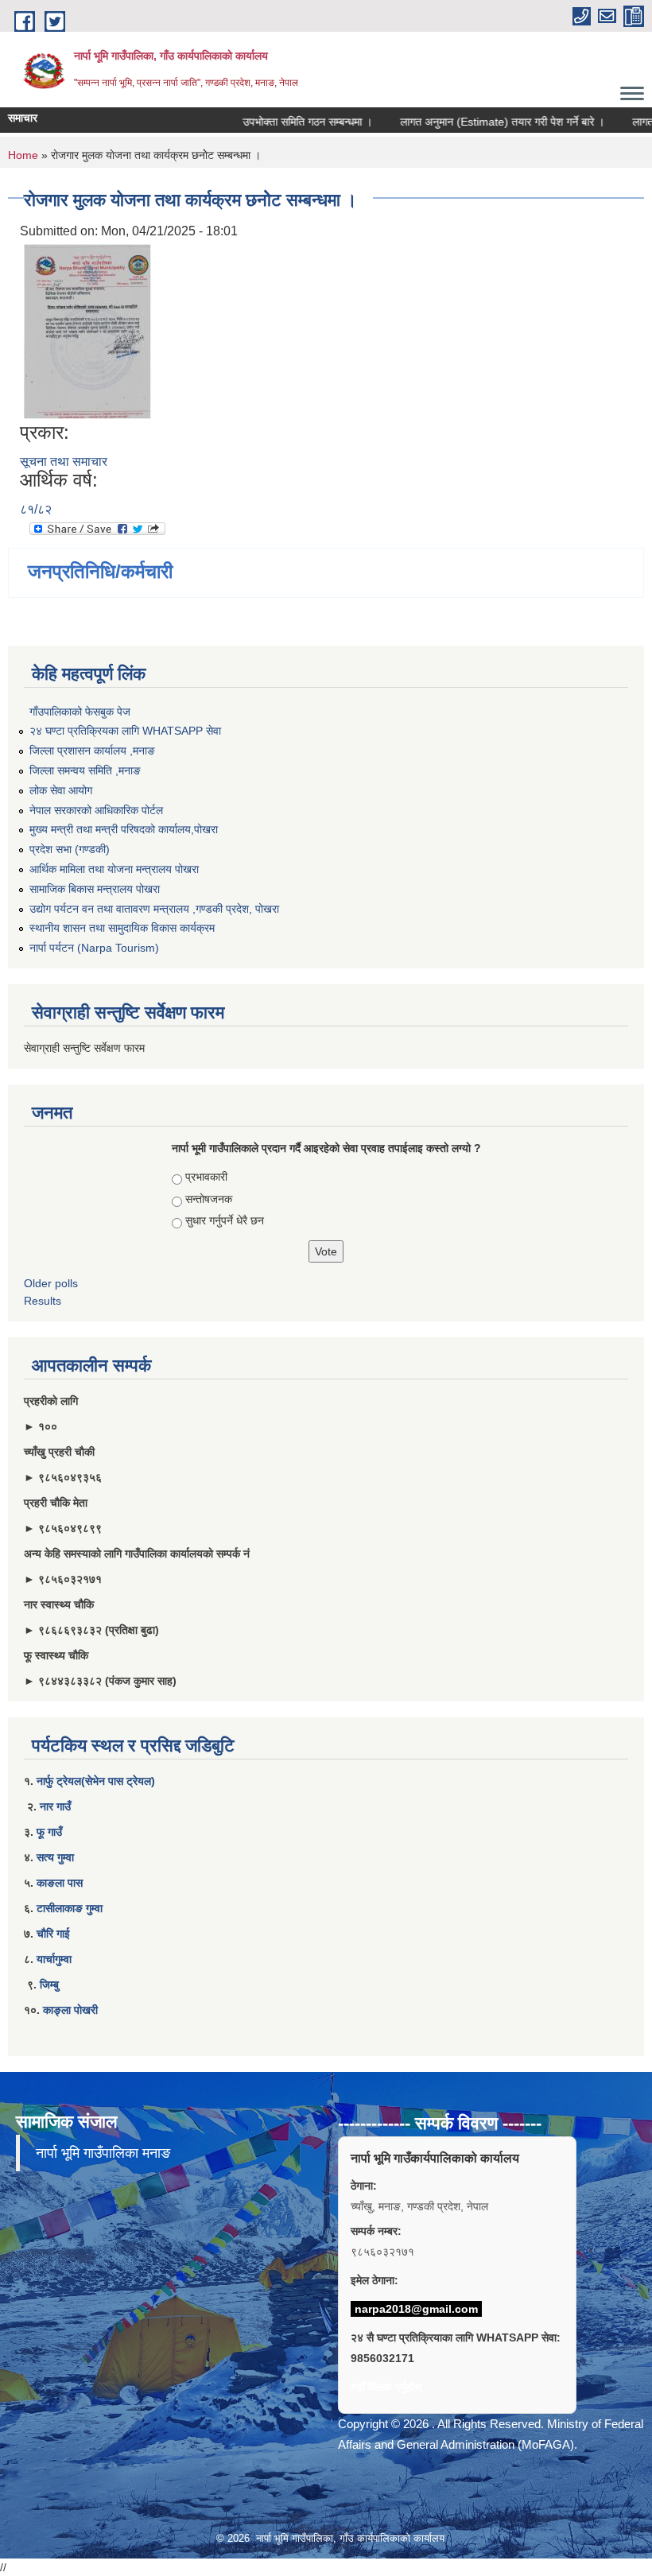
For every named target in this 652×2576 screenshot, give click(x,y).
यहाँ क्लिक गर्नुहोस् (386, 2387)
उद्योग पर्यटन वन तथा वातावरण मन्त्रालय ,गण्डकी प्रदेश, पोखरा (154, 909)
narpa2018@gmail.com (416, 2309)
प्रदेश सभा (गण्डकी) (70, 849)
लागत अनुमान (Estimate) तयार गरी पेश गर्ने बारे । (481, 122)
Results (43, 1301)
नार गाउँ (55, 1806)
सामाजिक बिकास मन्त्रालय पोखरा (95, 889)
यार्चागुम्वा (54, 1959)
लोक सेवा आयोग (61, 790)
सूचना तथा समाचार (64, 462)
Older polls (51, 1283)
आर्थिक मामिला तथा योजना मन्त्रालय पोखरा (114, 869)
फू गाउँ (49, 1832)
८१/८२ (36, 509)
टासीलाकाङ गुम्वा (70, 1908)
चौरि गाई (53, 1934)
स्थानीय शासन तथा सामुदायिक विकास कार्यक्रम (122, 928)
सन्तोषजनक (209, 1199)
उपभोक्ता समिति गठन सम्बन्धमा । (287, 122)
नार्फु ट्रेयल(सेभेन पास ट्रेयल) (96, 1781)
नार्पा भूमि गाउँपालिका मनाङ (103, 2153)
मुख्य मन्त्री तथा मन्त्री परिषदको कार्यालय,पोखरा (124, 829)
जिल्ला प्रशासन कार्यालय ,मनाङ (92, 751)
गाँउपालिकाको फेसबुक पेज (80, 712)
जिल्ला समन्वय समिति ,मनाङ (85, 770)
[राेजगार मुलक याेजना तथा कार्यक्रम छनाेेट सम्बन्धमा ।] (87, 330)
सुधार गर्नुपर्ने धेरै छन (225, 1220)
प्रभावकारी (206, 1177)
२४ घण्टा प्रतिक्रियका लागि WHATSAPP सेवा (125, 731)
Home (23, 155)
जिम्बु (49, 1984)
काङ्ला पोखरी (70, 2010)
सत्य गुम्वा (55, 1857)
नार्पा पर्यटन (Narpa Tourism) (94, 948)
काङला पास (60, 1883)
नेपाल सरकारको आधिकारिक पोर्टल (96, 810)
